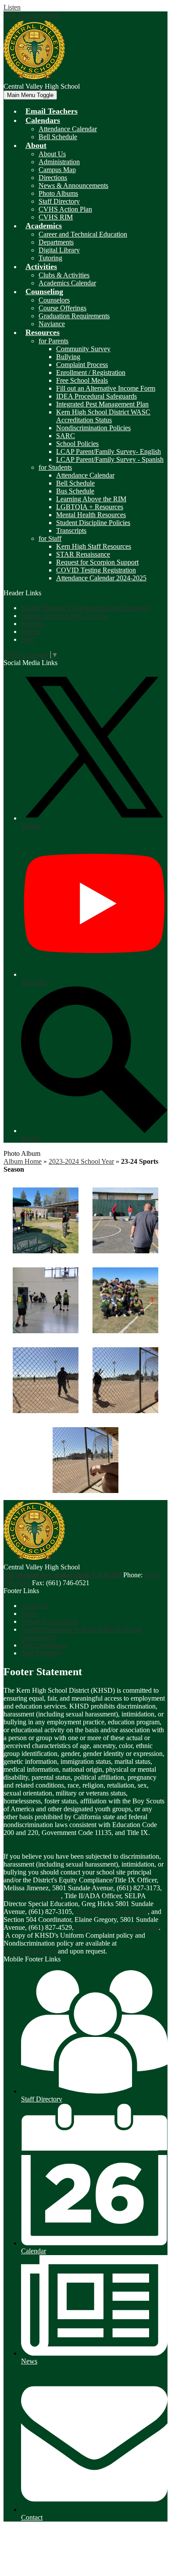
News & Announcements (73, 185)
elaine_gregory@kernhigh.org (117, 1927)
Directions (53, 178)
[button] (43, 120)
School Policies (77, 444)
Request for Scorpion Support (97, 562)
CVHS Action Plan (65, 209)
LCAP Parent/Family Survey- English (109, 452)
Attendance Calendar (68, 129)
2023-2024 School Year (81, 1161)
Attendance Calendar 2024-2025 (101, 578)
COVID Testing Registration (96, 570)
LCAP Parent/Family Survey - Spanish (110, 459)
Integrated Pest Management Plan (102, 404)
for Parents (53, 341)
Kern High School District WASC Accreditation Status (103, 416)
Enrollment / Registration (91, 372)
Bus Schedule (75, 491)
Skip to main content (32, 15)
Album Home (23, 1161)
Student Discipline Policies (93, 523)
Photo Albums (58, 193)
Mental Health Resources (91, 515)
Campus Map (57, 170)
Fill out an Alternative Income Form (106, 388)
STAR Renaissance (83, 554)
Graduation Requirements (74, 316)
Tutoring (50, 258)
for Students (55, 467)
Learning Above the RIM (91, 499)
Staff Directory (59, 201)
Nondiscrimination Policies (93, 428)
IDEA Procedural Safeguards (96, 396)
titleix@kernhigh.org (32, 1896)
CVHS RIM (56, 217)
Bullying (68, 357)
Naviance (52, 324)
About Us (52, 154)
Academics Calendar (67, 283)
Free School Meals (82, 380)
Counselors (54, 300)
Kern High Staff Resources (94, 546)
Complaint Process (82, 365)
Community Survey (83, 349)
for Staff (50, 538)
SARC (66, 436)
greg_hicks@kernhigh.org (112, 1912)
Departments (56, 242)
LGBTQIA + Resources (90, 507)
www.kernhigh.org (30, 1951)
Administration (59, 162)
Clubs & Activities (64, 275)
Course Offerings (62, 308)
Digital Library (59, 250)
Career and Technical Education (83, 234)
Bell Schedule (58, 137)
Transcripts (71, 531)
